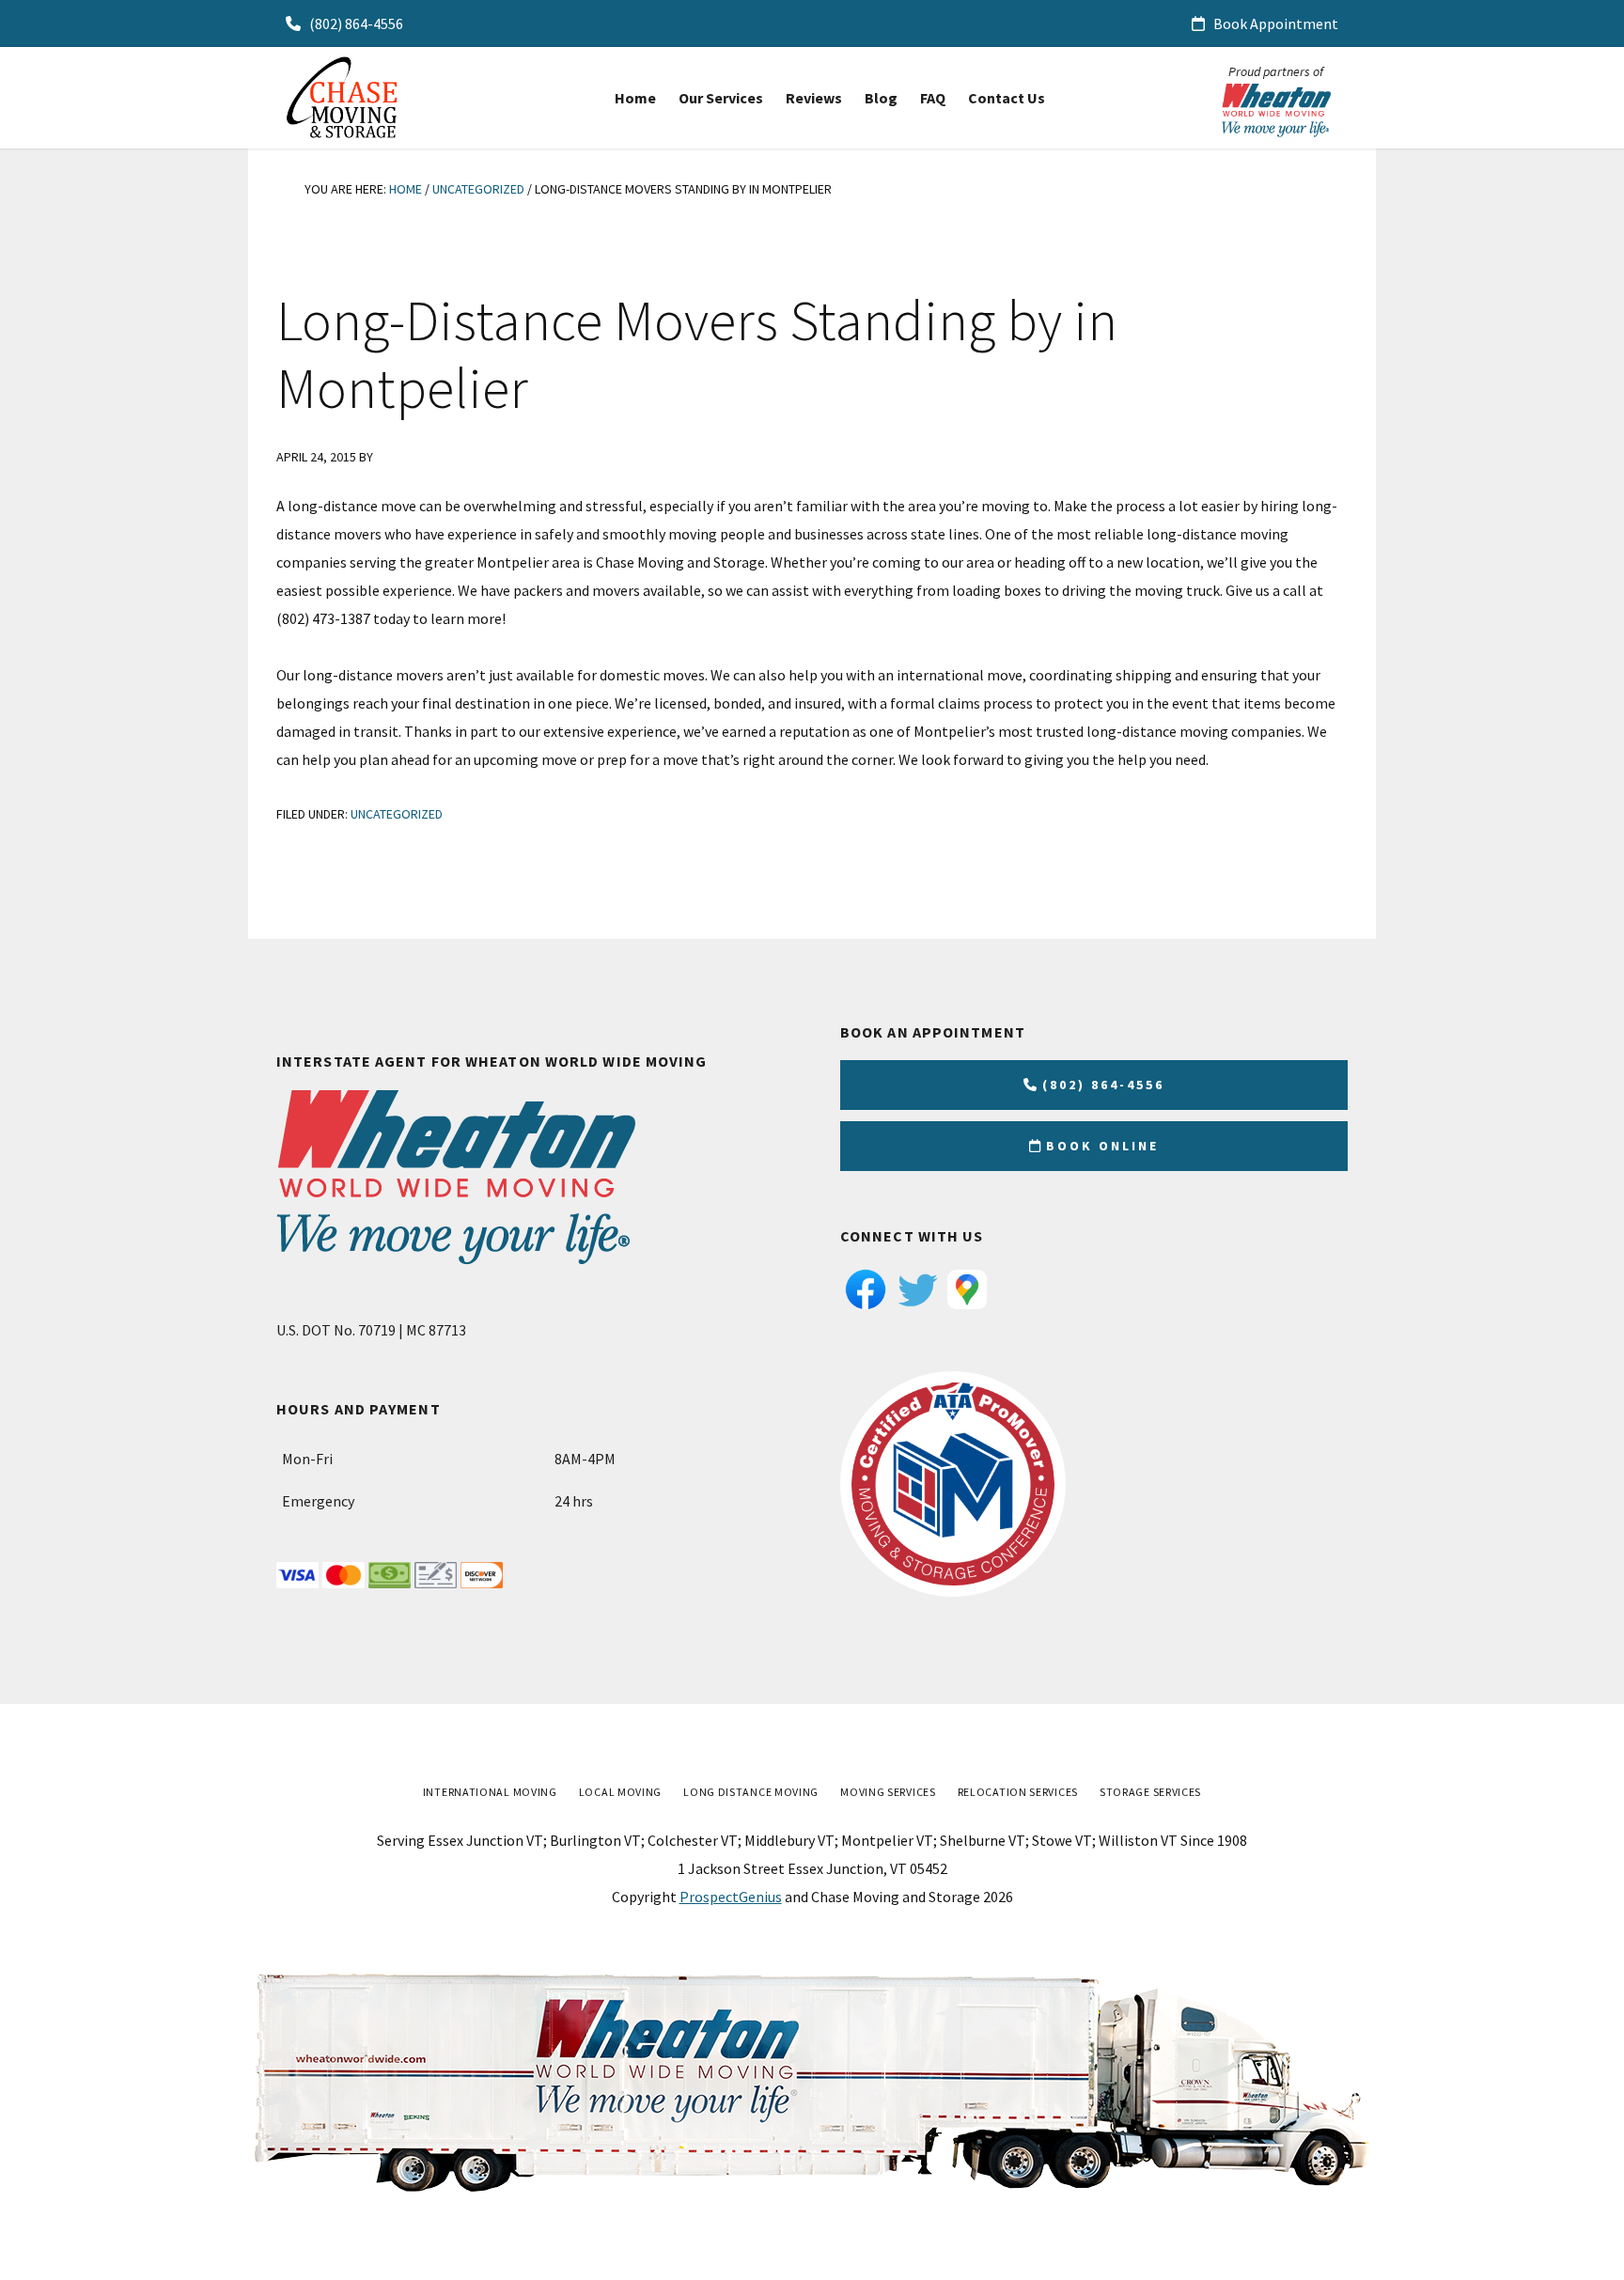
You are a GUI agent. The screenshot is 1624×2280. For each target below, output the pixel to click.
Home (635, 98)
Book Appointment (1274, 23)
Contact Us (1007, 98)
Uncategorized (397, 814)
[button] (721, 98)
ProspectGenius (731, 1897)
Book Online (1102, 1146)
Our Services (721, 98)
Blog (881, 98)
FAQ (933, 98)
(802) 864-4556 (355, 23)
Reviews (814, 98)
